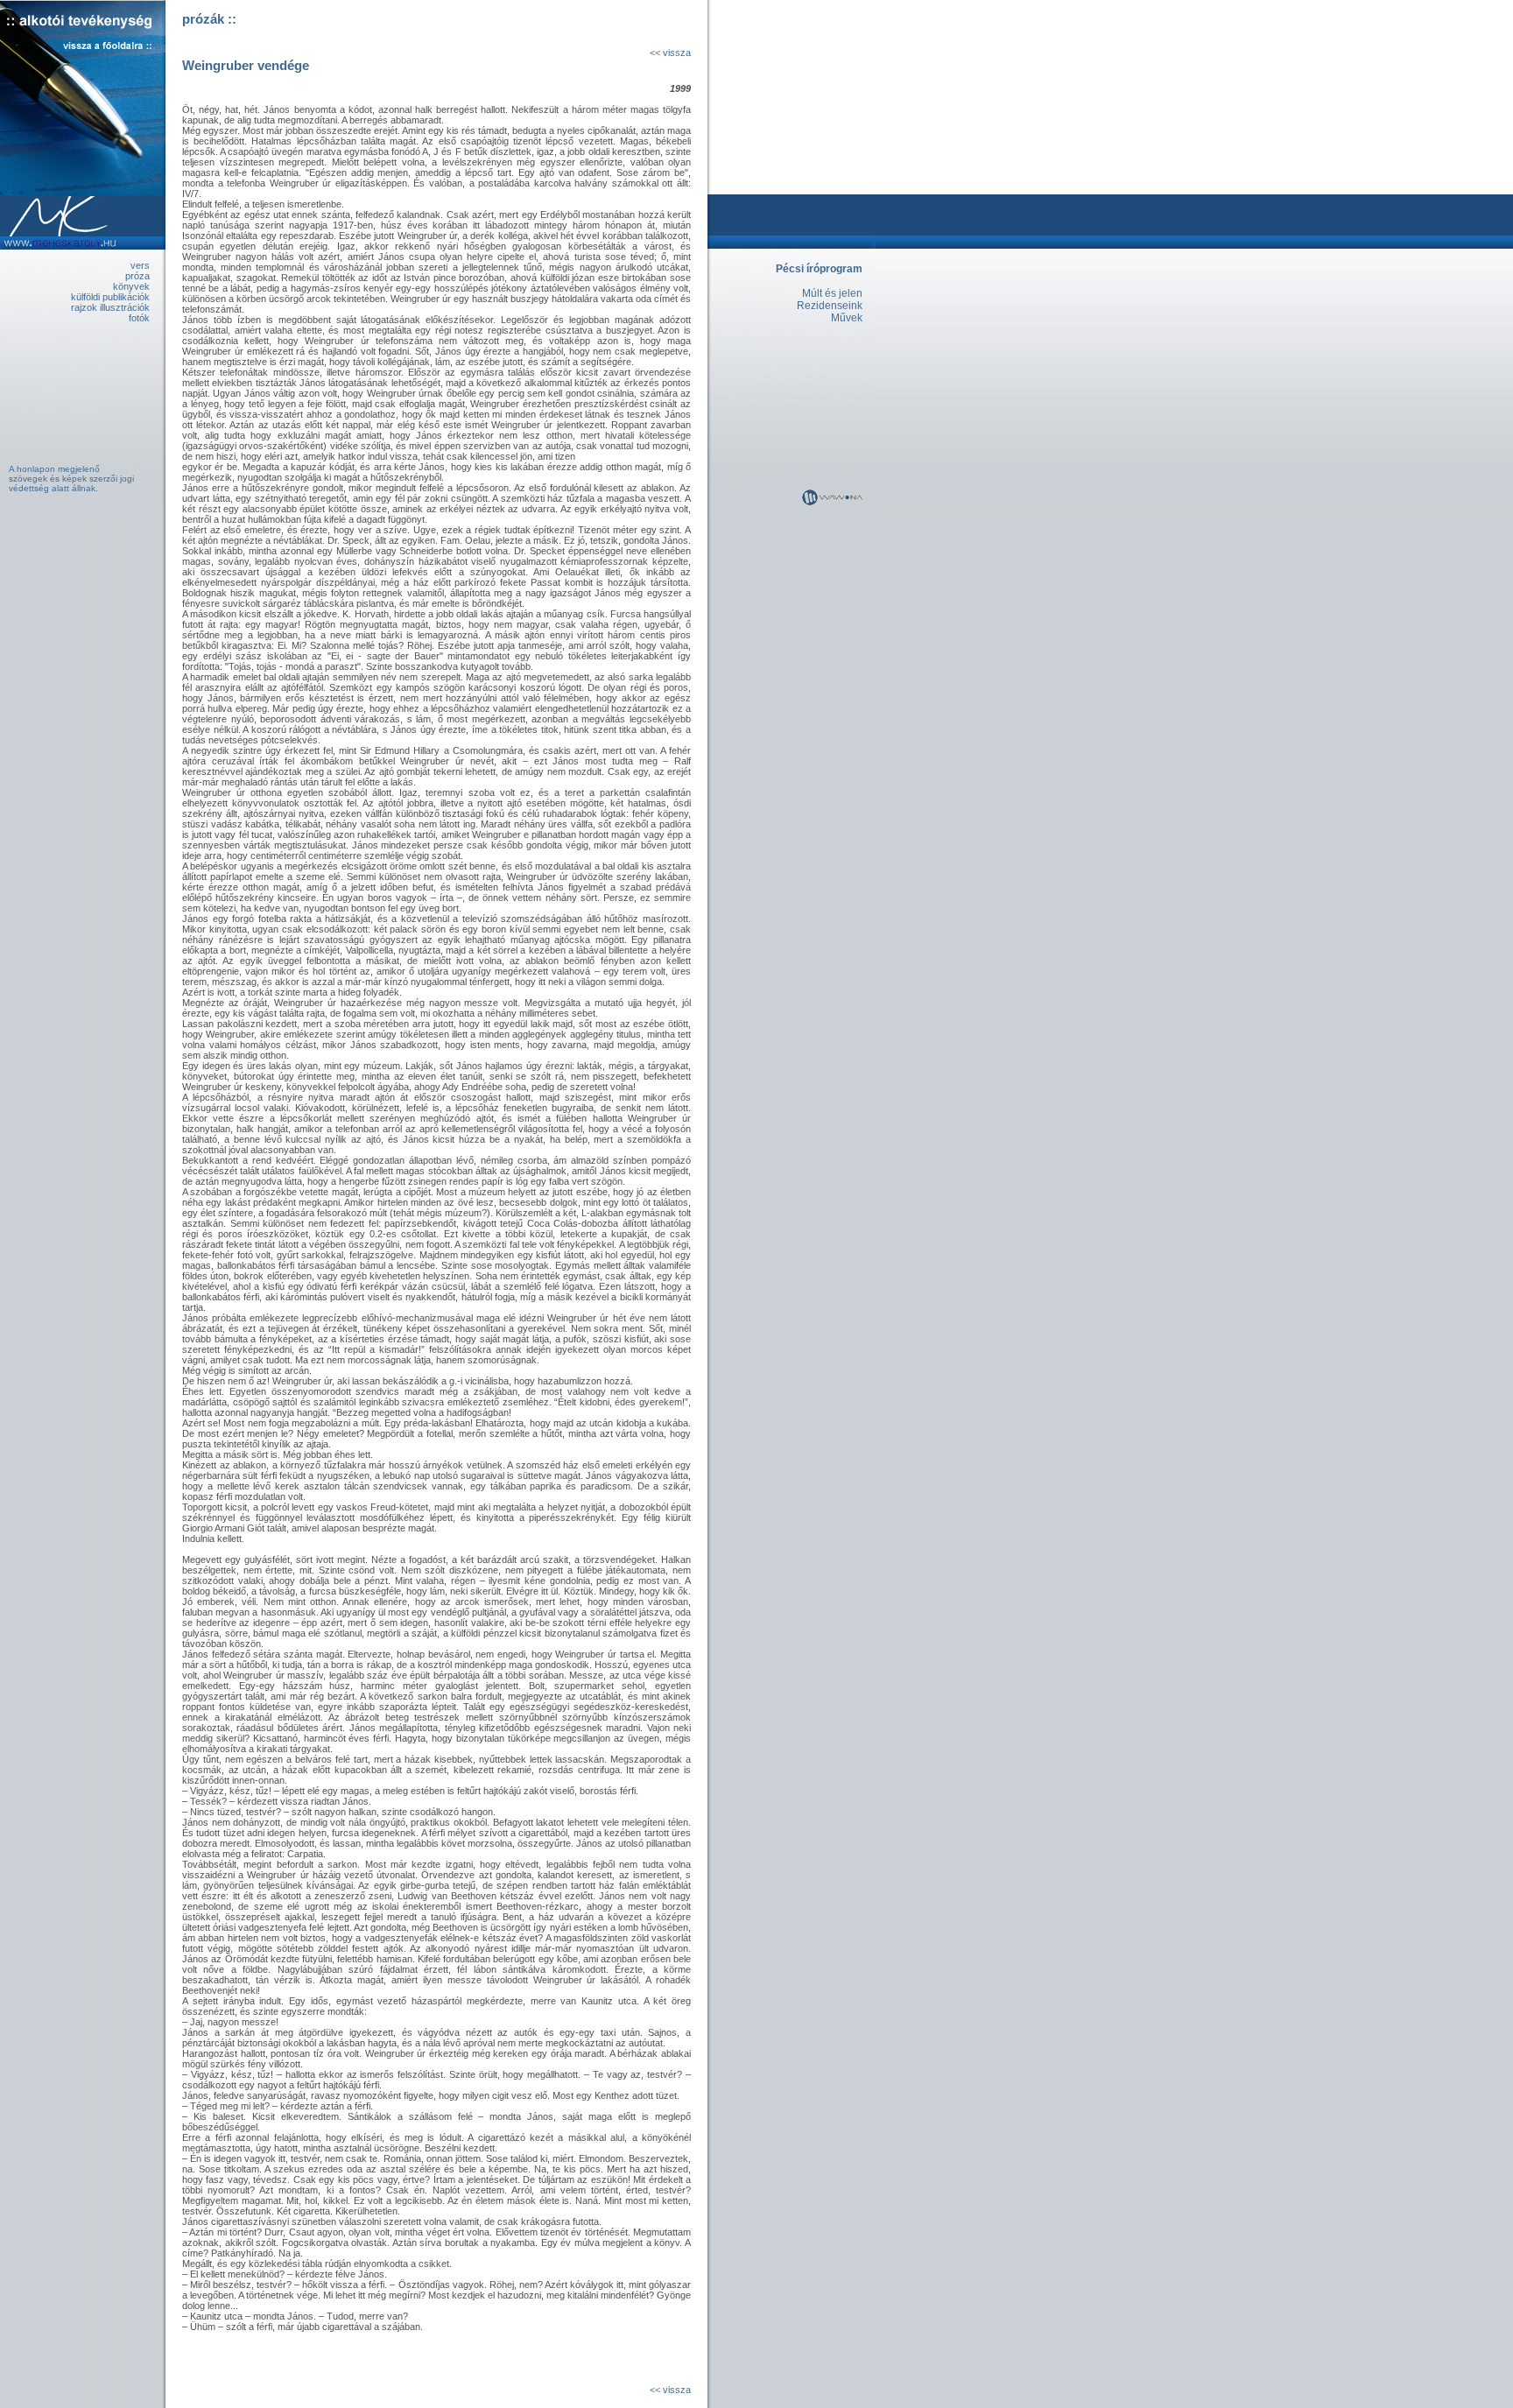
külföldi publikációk (110, 297)
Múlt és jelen (832, 293)
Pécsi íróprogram (819, 269)
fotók (139, 318)
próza (137, 276)
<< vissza (670, 53)
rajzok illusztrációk (110, 307)
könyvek (131, 286)
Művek (847, 318)
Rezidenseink (830, 306)
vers (140, 265)
